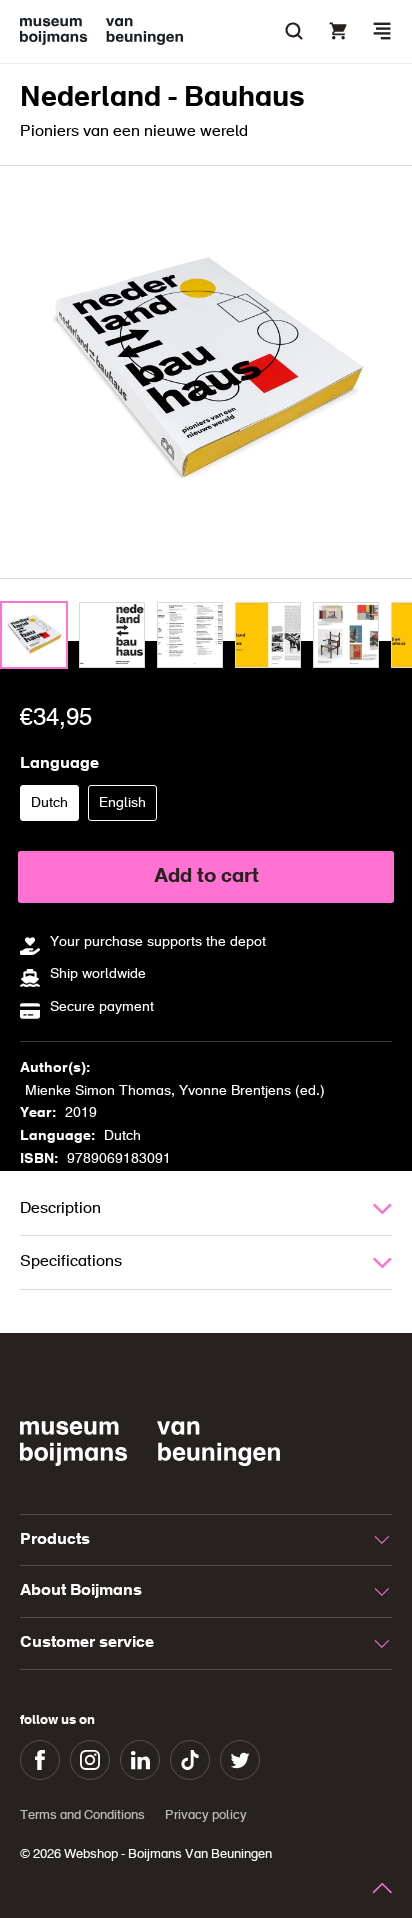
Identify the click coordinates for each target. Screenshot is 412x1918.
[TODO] (34, 635)
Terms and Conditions (82, 1815)
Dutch (55, 808)
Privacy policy (206, 1815)
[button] (382, 31)
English (128, 808)
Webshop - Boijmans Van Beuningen (168, 1854)
